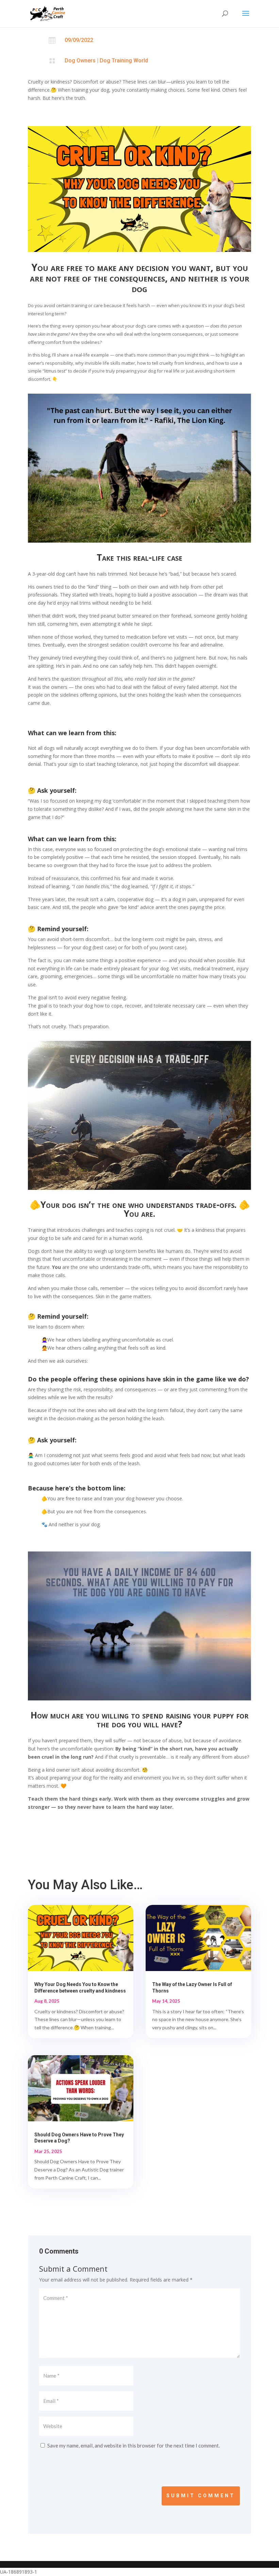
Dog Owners (80, 60)
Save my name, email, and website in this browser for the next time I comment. (134, 2445)
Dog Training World (124, 60)
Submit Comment (201, 2496)
